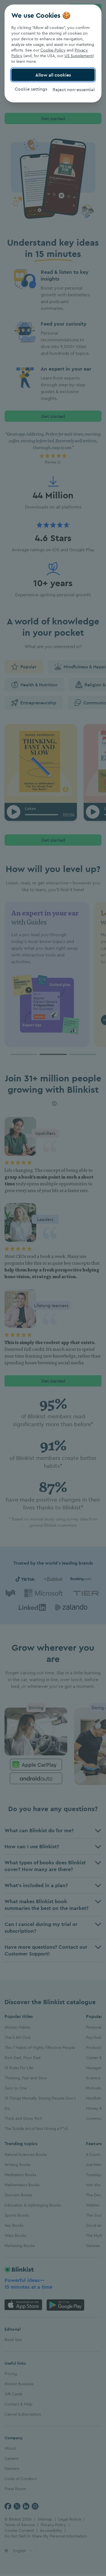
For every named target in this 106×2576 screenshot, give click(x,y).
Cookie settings (31, 89)
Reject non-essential (74, 89)
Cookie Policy (53, 50)
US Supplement (79, 56)
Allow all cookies (53, 75)
